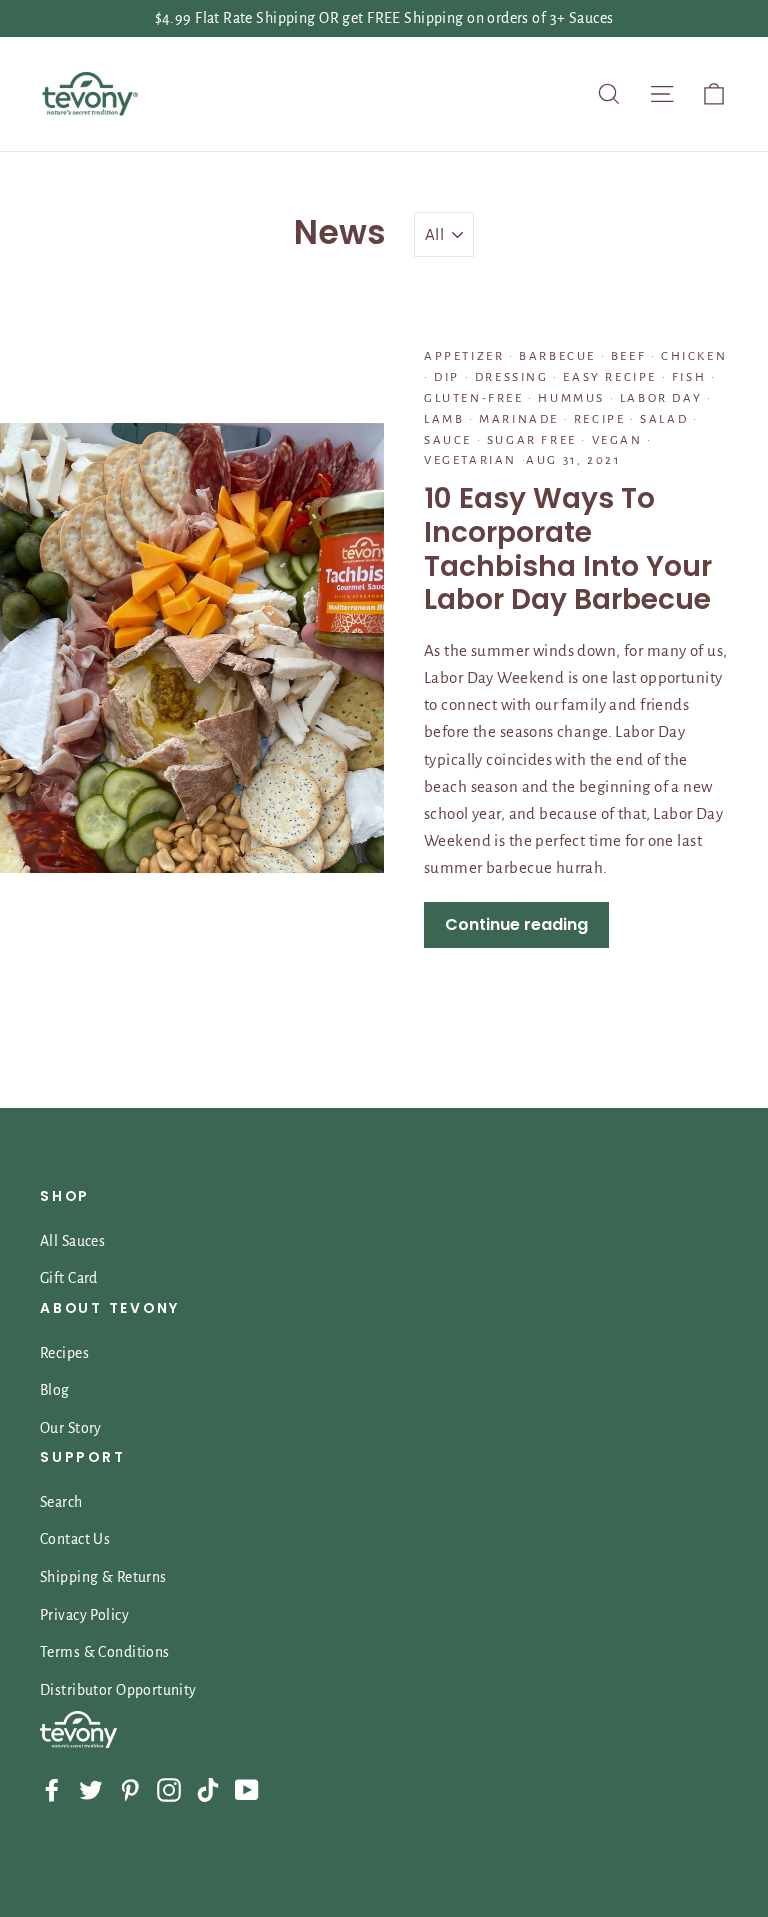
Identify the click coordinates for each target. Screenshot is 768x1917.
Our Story (71, 1428)
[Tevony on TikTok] (208, 1788)
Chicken (691, 356)
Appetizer (466, 356)
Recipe (599, 419)
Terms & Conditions (105, 1652)
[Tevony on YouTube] (247, 1788)
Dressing (511, 377)
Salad (664, 419)
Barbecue (558, 356)
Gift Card (69, 1278)
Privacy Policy (84, 1615)
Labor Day (661, 398)
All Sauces (72, 1241)
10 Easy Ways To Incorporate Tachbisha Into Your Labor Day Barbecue (568, 549)
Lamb (446, 419)
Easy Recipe (610, 377)
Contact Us (75, 1539)
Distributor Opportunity (118, 1690)
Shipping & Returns (103, 1577)
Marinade (519, 419)
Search (61, 1502)
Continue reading (516, 924)
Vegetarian (473, 460)
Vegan (617, 440)
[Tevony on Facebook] (52, 1788)
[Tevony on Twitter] (91, 1788)
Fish (689, 377)
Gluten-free (476, 398)
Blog (55, 1390)
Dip (447, 377)
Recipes (64, 1353)
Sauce (450, 440)
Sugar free (531, 440)
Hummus (572, 398)
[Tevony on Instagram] (169, 1788)
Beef (628, 356)
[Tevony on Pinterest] (130, 1788)
